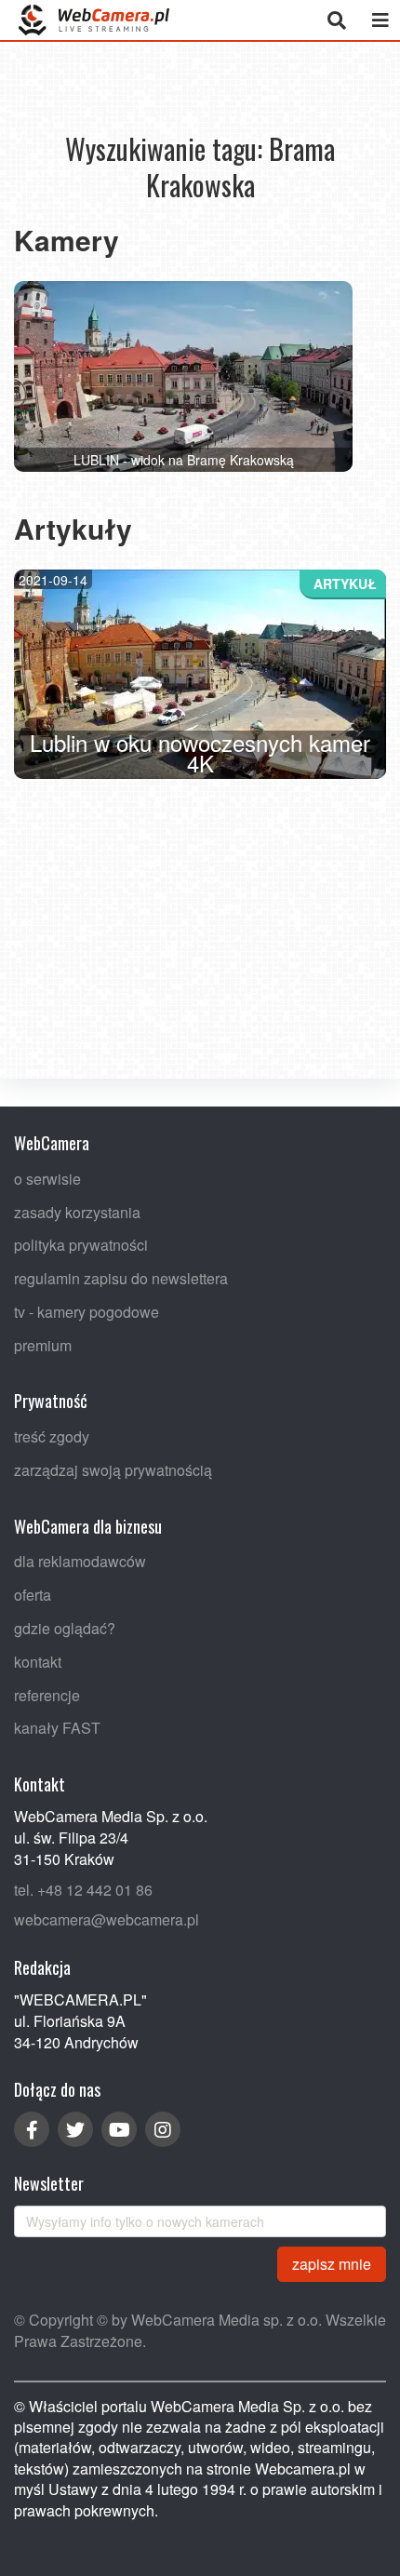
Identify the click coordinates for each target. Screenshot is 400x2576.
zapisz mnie (332, 2263)
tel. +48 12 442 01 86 (83, 1889)
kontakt (38, 1661)
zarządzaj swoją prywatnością (113, 1470)
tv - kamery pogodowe (87, 1311)
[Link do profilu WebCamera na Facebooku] (32, 2129)
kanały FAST (57, 1728)
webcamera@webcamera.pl (107, 1919)
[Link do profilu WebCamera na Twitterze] (75, 2129)
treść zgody (52, 1436)
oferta (33, 1595)
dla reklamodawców (80, 1561)
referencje (47, 1694)
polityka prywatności (81, 1245)
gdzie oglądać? (65, 1628)
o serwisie (47, 1178)
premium (43, 1344)
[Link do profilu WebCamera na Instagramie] (163, 2129)
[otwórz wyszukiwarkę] (336, 20)
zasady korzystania (77, 1211)
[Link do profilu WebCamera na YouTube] (119, 2129)
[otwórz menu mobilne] (380, 20)
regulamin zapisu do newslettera (121, 1278)
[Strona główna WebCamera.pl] (94, 20)
